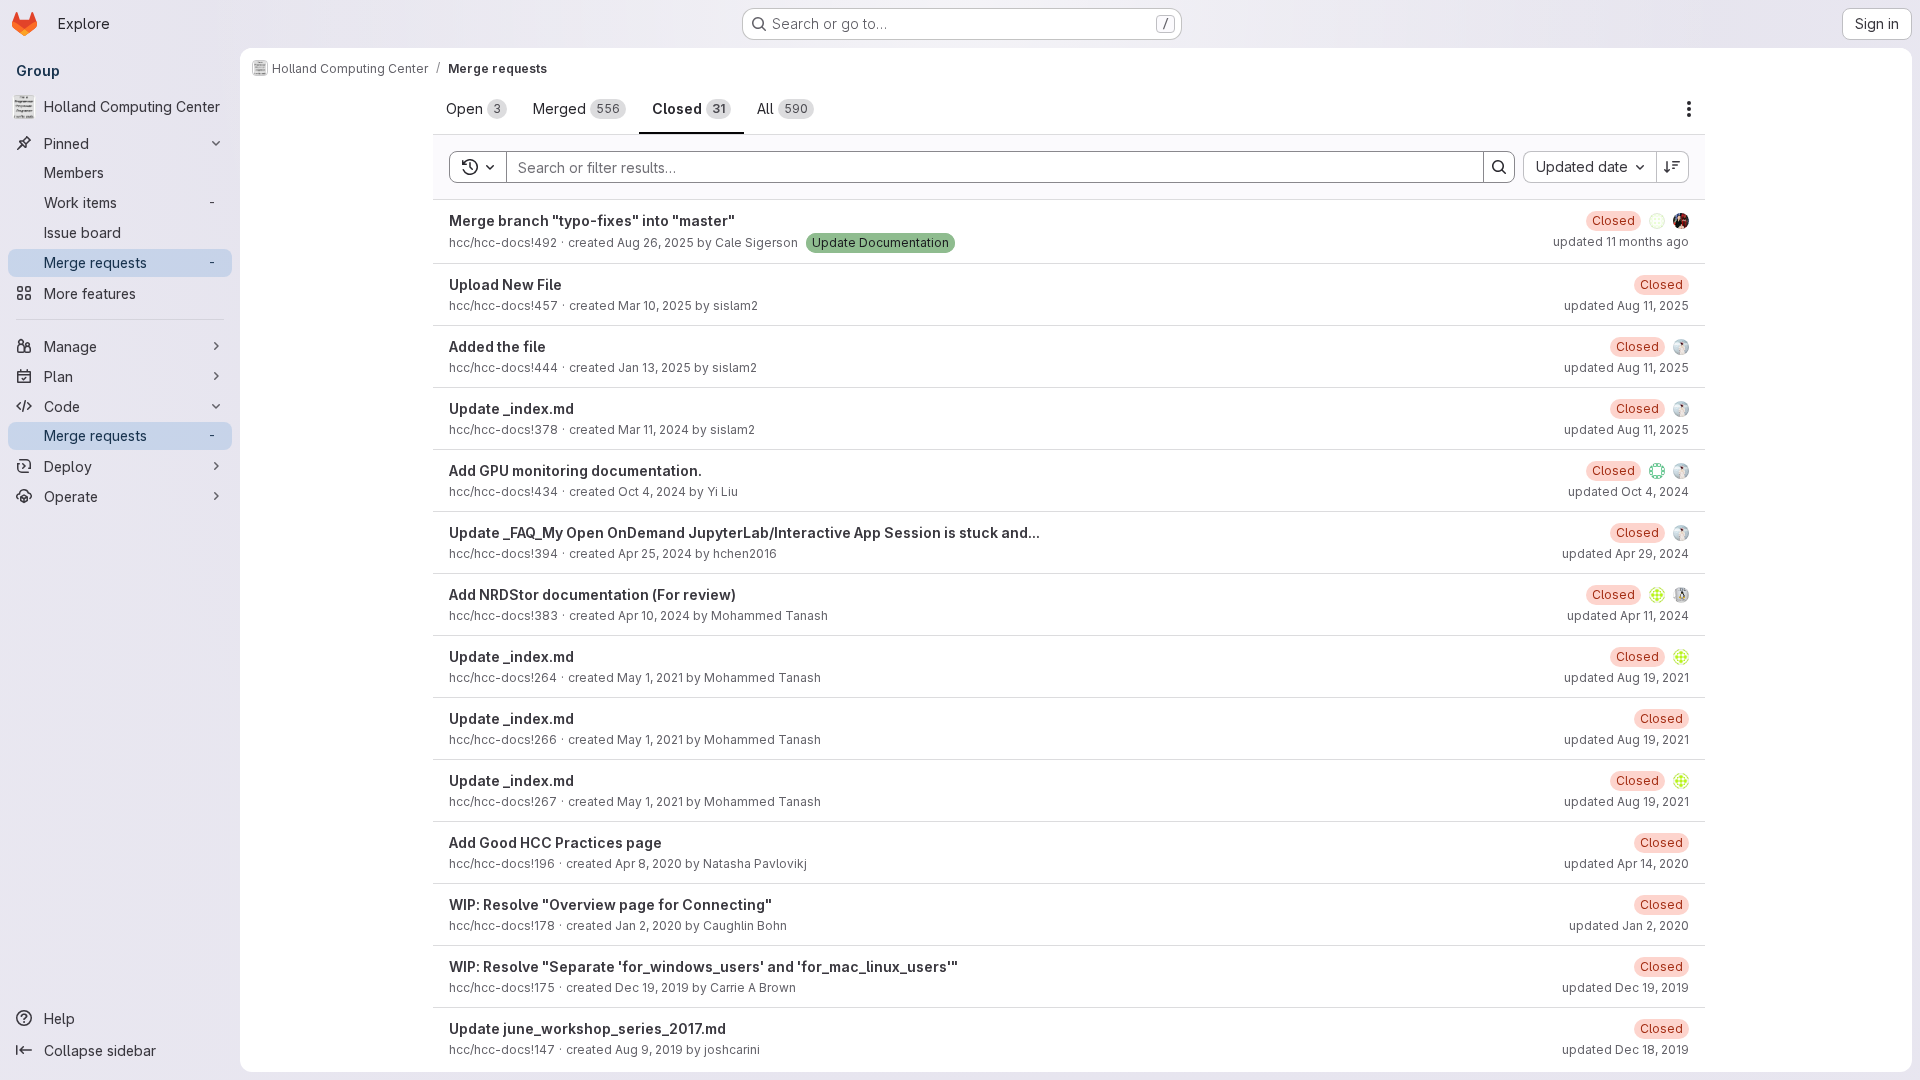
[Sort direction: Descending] (1673, 167)
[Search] (1499, 167)
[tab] (476, 109)
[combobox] (1589, 167)
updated (1621, 241)
